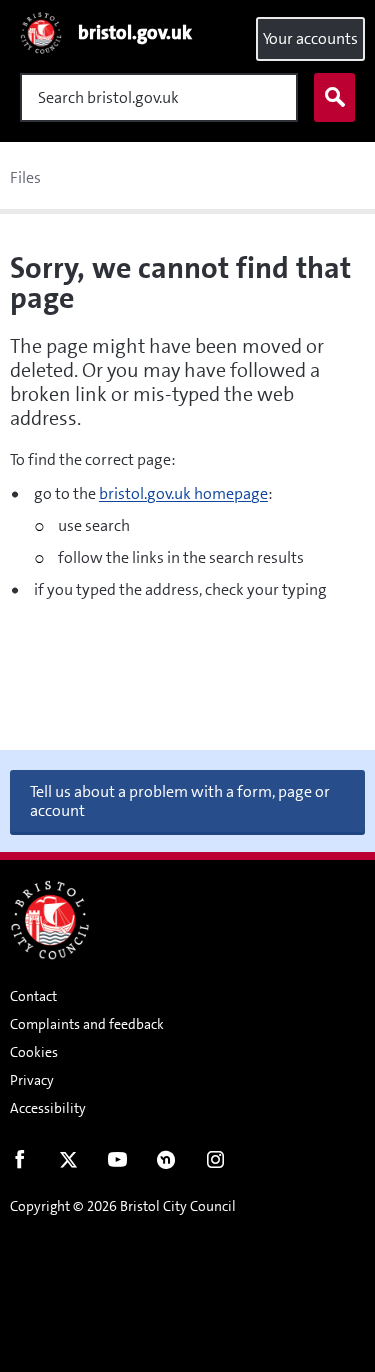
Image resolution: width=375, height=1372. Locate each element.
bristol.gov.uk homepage (183, 493)
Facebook (19, 1164)
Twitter (68, 1164)
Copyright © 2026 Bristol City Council (123, 1206)
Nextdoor (166, 1164)
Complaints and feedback (87, 1024)
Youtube (117, 1164)
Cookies (34, 1052)
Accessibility (48, 1108)
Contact (33, 996)
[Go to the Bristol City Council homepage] (50, 920)
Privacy (32, 1080)
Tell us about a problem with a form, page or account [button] (180, 801)
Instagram (215, 1164)
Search (334, 97)
